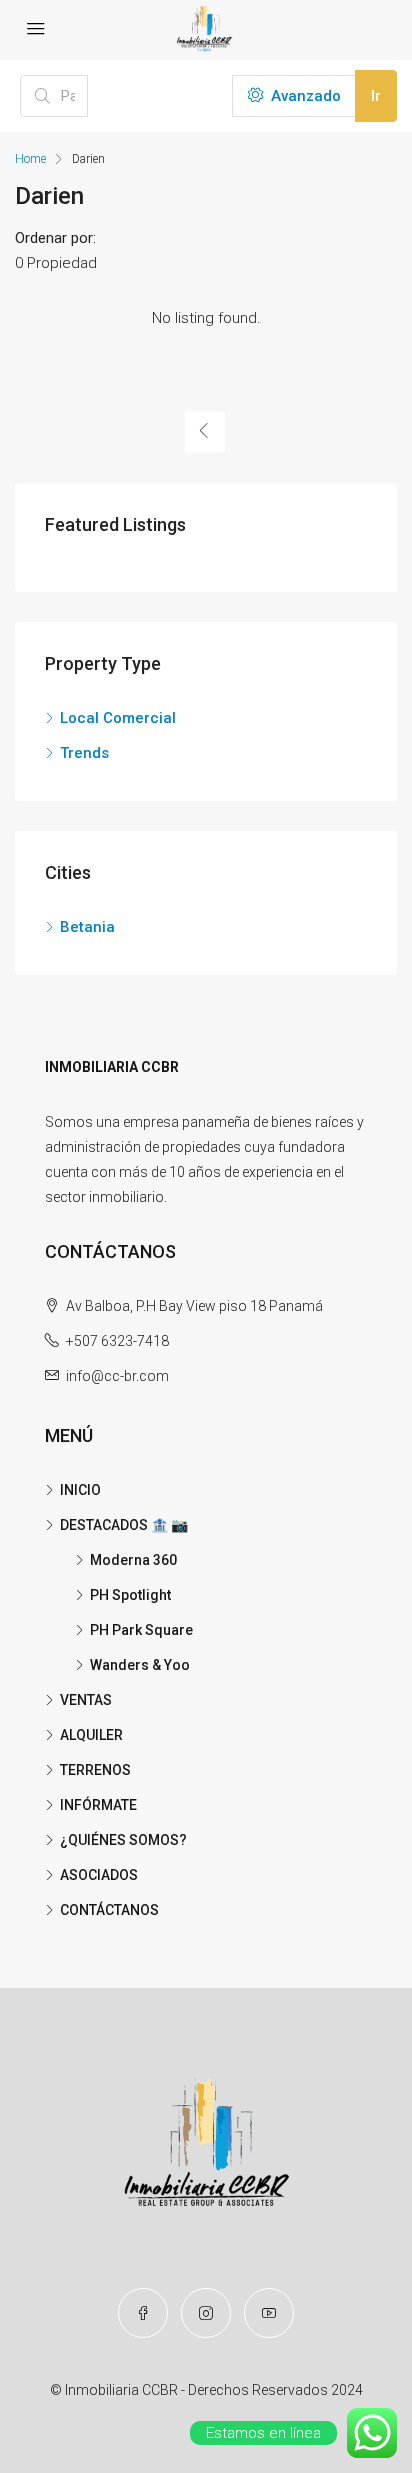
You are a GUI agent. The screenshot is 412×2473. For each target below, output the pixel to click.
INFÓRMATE (98, 1805)
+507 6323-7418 (117, 1341)
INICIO (80, 1490)
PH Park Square (141, 1630)
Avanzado (304, 96)
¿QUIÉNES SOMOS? (123, 1840)
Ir (376, 96)
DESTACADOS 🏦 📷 (124, 1525)
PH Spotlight (130, 1595)
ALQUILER (91, 1735)
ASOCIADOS (99, 1875)
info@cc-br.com (117, 1376)
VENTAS (86, 1700)
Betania (87, 927)
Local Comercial (118, 718)
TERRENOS (95, 1770)
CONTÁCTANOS (109, 1910)
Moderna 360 (133, 1560)
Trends (84, 753)
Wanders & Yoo (140, 1665)
